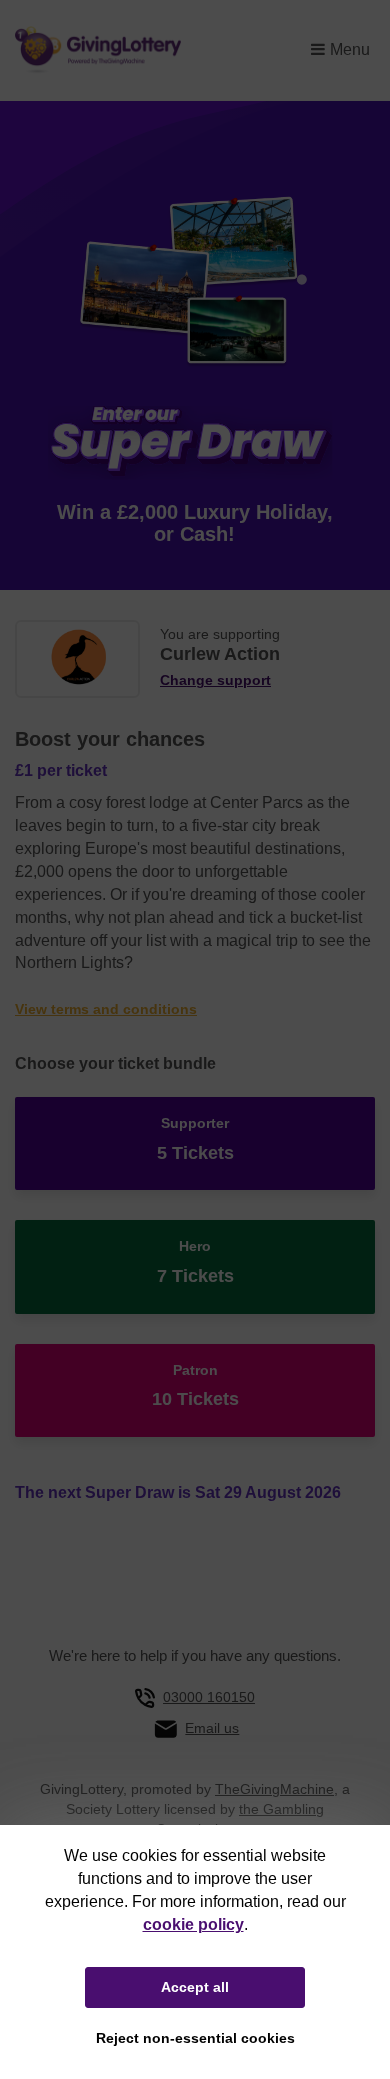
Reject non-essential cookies (195, 2038)
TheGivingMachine (274, 1789)
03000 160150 (209, 1697)
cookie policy (193, 1924)
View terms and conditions (106, 1009)
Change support (215, 680)
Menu (350, 49)
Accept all (195, 1987)
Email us (212, 1728)
